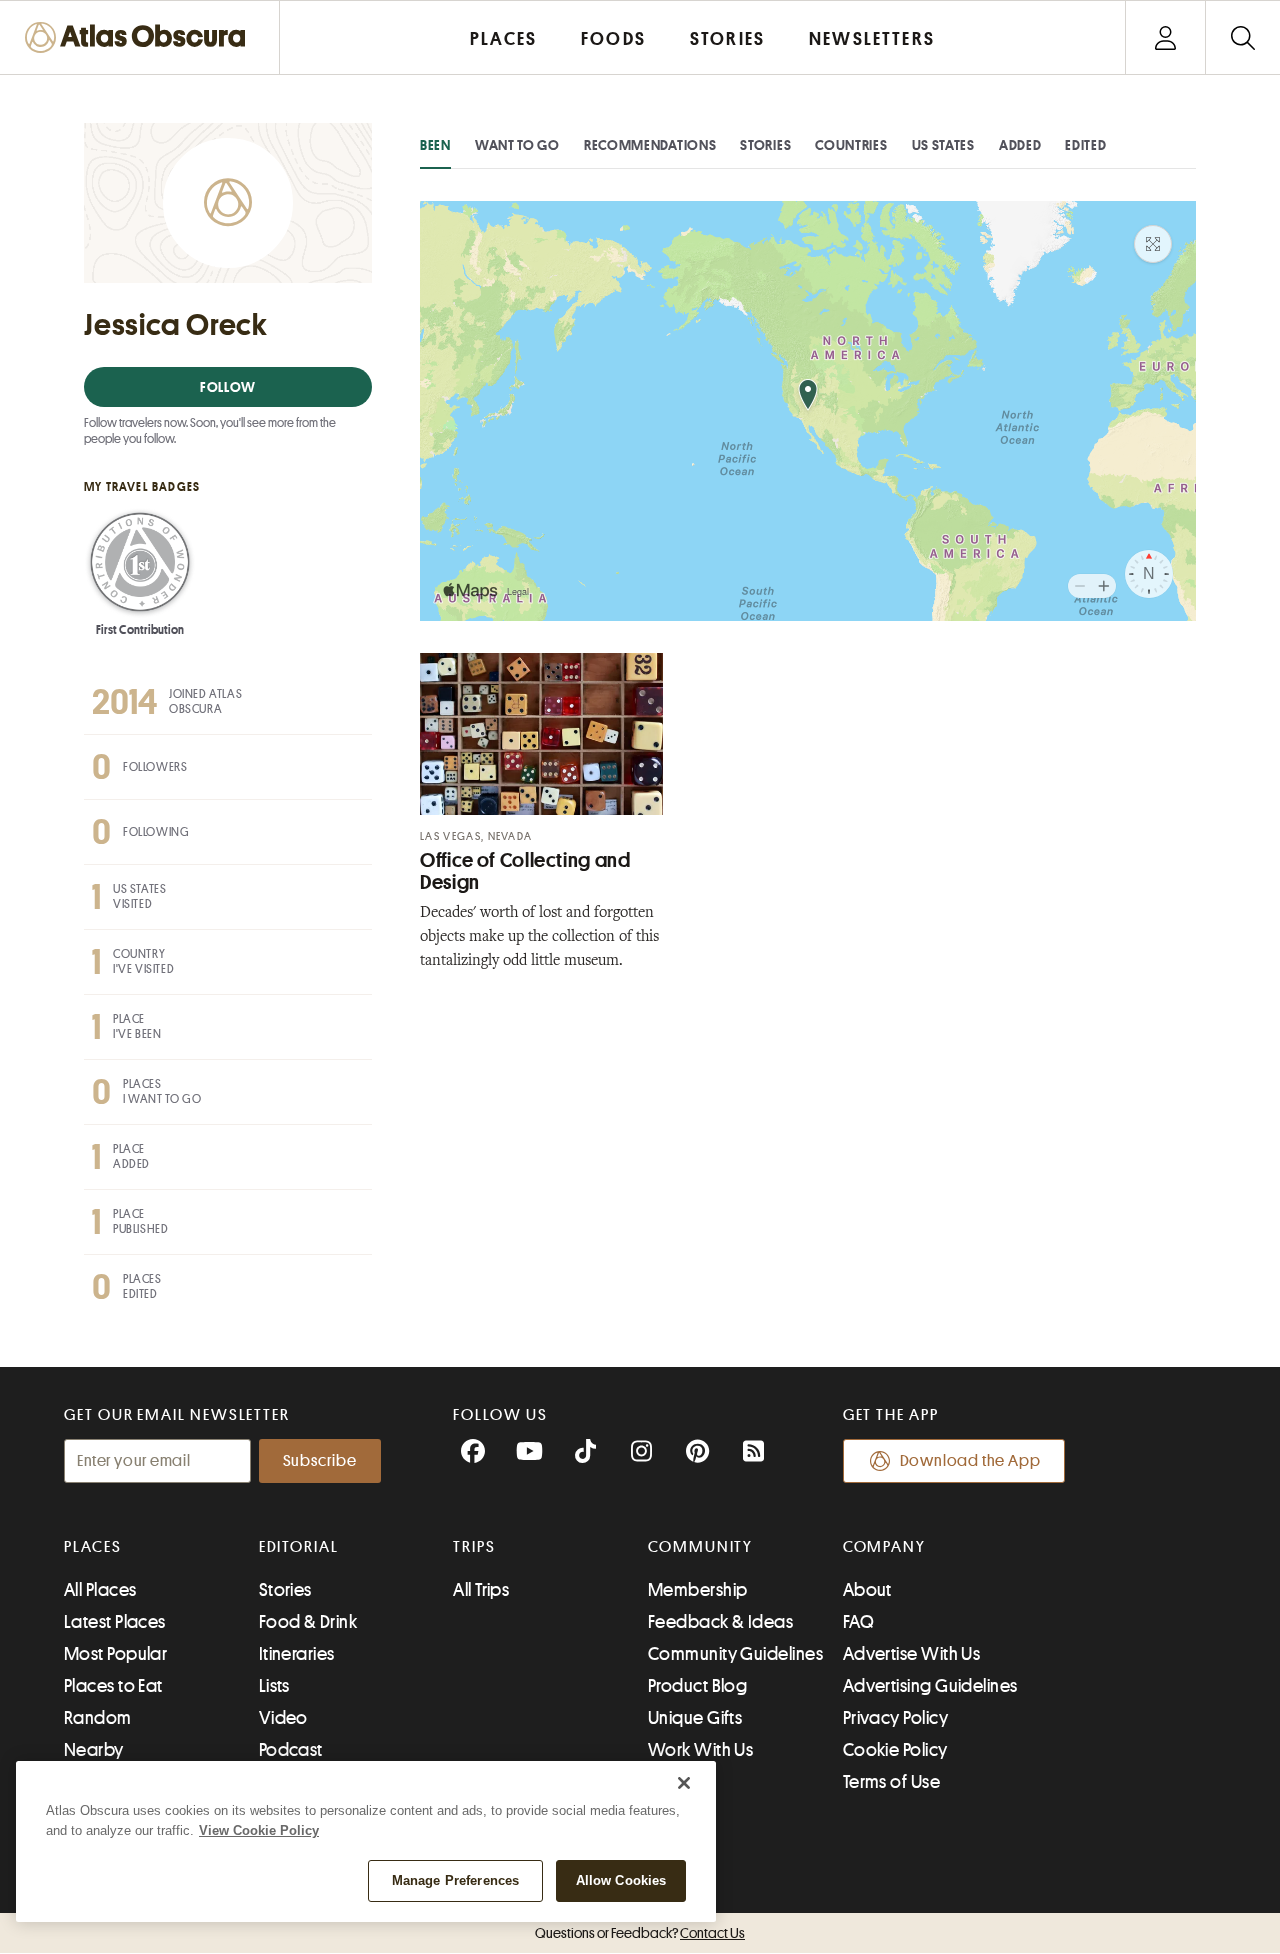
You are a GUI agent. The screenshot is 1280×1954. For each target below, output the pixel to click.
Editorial (299, 1547)
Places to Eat (113, 1686)
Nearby (94, 1750)
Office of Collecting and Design (525, 871)
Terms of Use (891, 1782)
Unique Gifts (695, 1718)
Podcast (291, 1750)
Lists (274, 1686)
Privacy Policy (895, 1718)
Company (884, 1547)
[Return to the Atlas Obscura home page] (140, 37)
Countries (851, 145)
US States (943, 145)
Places (93, 1547)
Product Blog (697, 1686)
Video (283, 1718)
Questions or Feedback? (640, 1933)
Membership (698, 1590)
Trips (474, 1547)
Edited (1085, 145)
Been (435, 145)
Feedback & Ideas (720, 1622)
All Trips (481, 1590)
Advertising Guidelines (930, 1686)
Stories (765, 145)
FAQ (858, 1622)
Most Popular (115, 1654)
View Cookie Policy (259, 1830)
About (867, 1590)
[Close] (684, 1783)
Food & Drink (308, 1622)
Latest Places (115, 1622)
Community (700, 1547)
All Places (100, 1590)
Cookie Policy (895, 1750)
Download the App (970, 1461)
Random (98, 1718)
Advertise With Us (912, 1654)
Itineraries (297, 1654)
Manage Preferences (455, 1880)
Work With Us (700, 1750)
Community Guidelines (735, 1654)
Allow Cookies (621, 1880)
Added (1020, 145)
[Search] (1242, 37)
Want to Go (517, 145)
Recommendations (650, 145)
